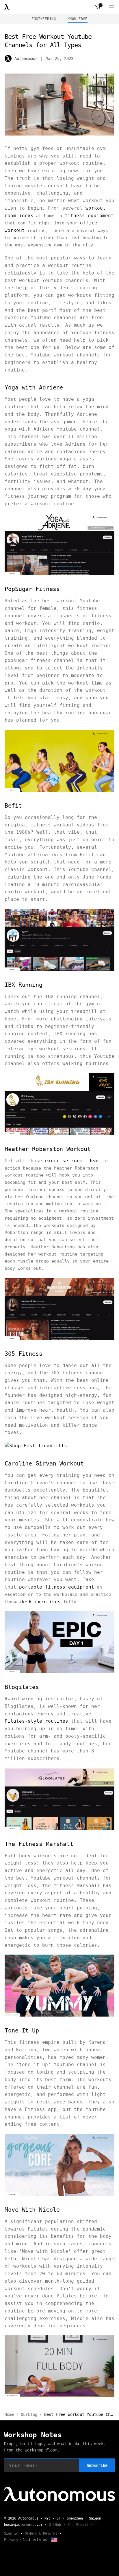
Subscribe (97, 2465)
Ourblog (29, 2414)
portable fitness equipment (57, 1587)
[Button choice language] (54, 2540)
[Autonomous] (7, 7)
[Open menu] (111, 7)
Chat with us (35, 2540)
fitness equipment (89, 216)
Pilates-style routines (36, 1721)
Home (9, 2414)
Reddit (82, 2525)
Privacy (11, 2540)
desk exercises (40, 1602)
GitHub (55, 2525)
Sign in (11, 2533)
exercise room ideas (72, 1161)
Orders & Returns (41, 2533)
